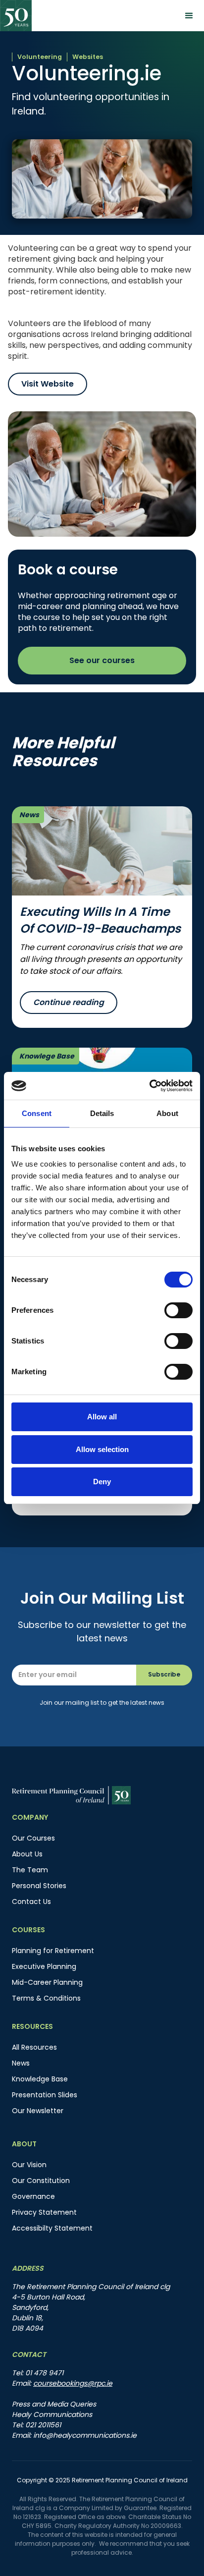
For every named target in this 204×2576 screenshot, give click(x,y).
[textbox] (74, 1675)
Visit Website (48, 384)
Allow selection (102, 1449)
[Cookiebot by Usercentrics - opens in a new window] (149, 1086)
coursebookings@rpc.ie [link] (73, 2383)
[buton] (27, 1854)
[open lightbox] (102, 474)
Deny (102, 1482)
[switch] (178, 1310)
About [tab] (167, 1113)
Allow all (102, 1417)
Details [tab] (102, 1113)
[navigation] (16, 16)
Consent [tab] (37, 1113)
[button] (189, 16)
